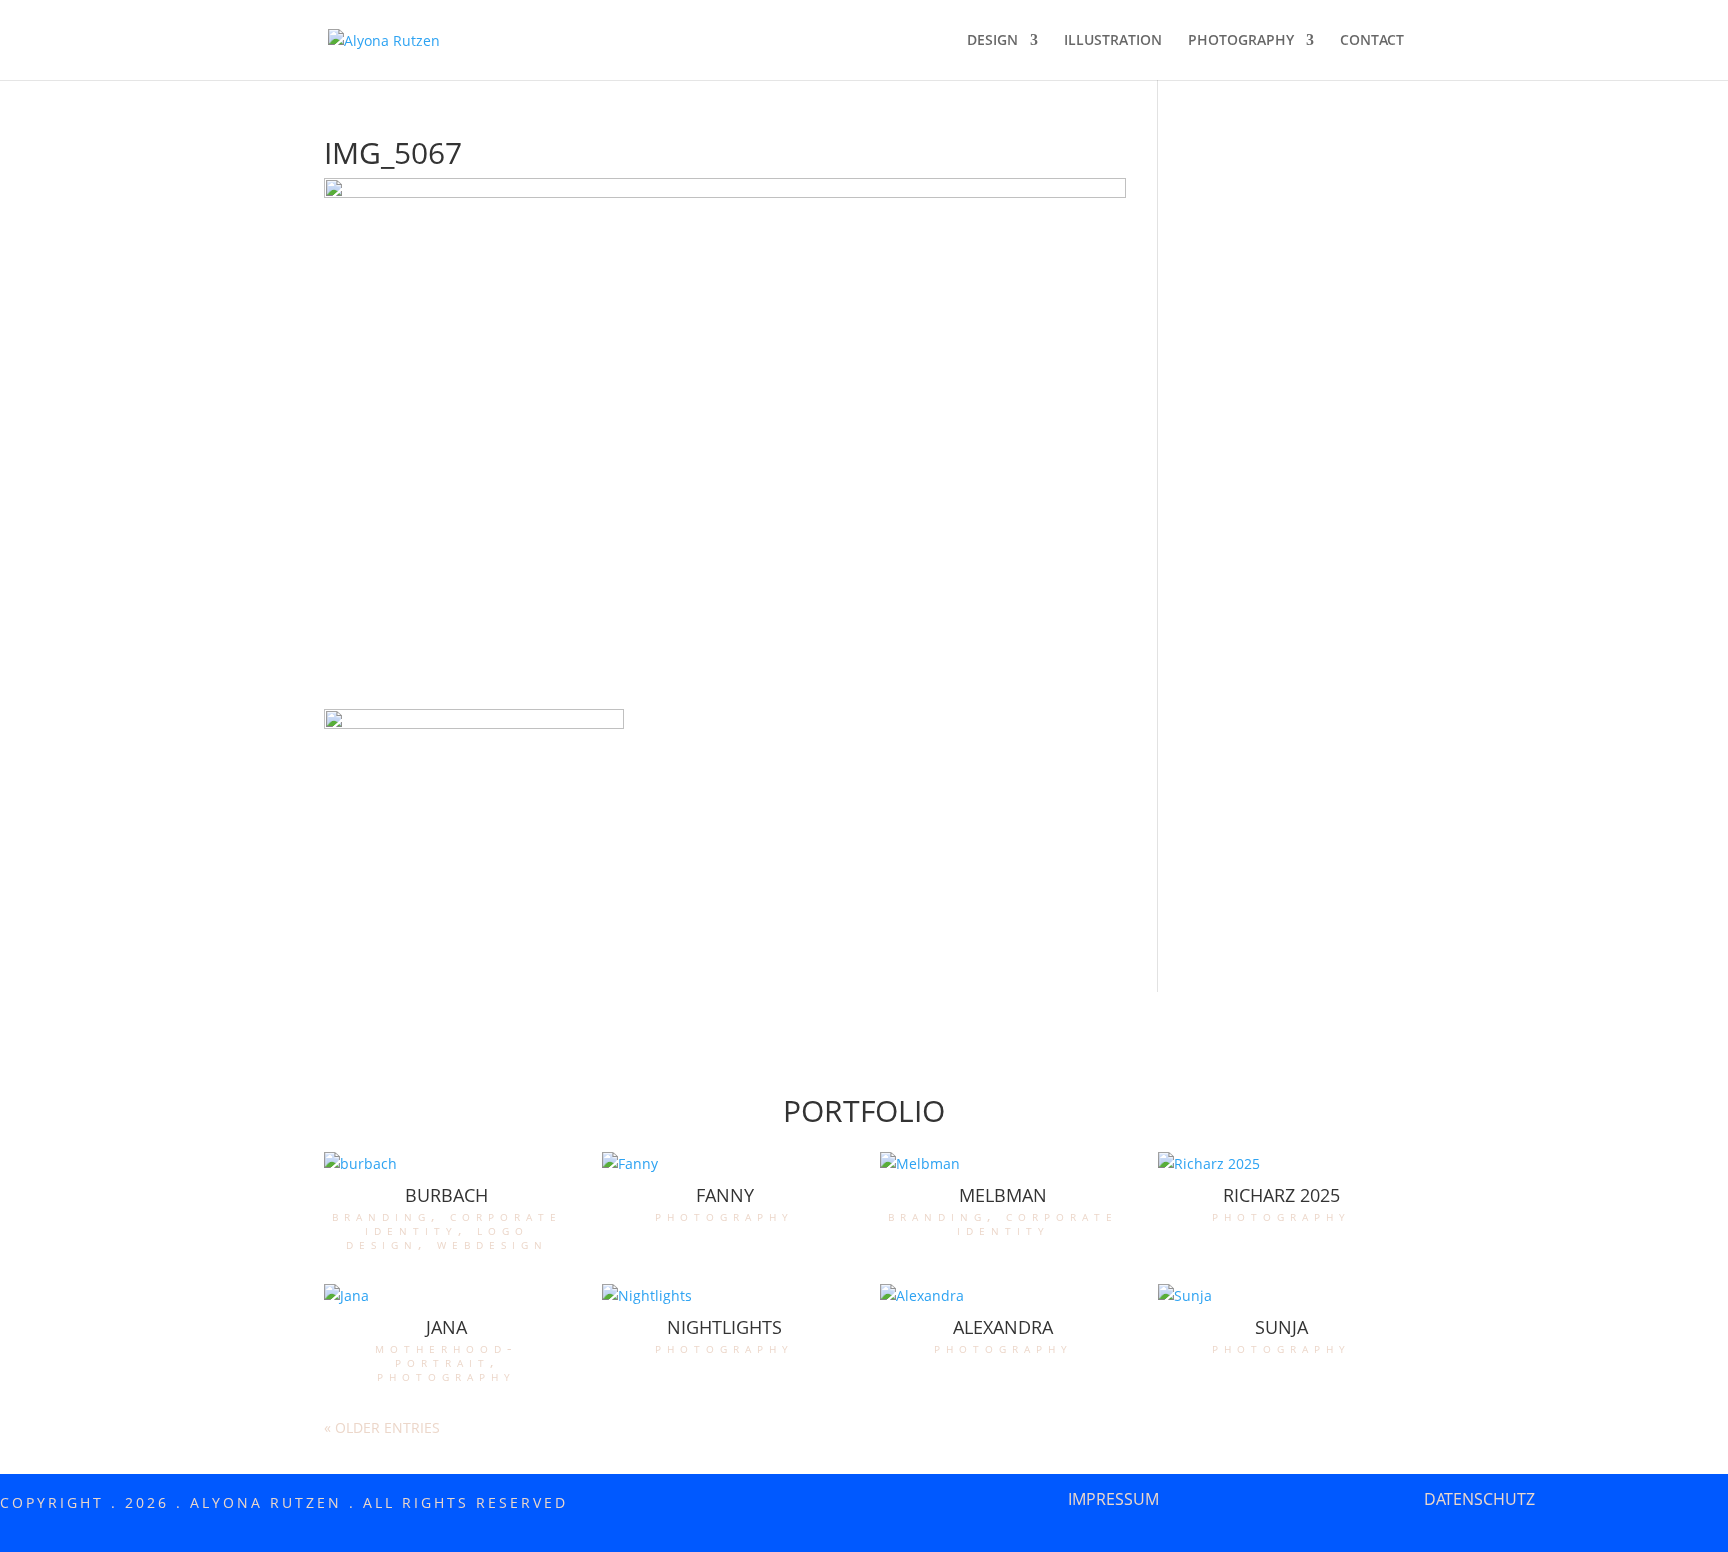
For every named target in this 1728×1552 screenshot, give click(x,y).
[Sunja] (1281, 1296)
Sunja (1281, 1327)
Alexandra (1003, 1327)
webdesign (492, 1243)
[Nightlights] (725, 1296)
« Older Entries (382, 1427)
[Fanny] (725, 1164)
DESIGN (992, 41)
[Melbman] (1003, 1164)
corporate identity (463, 1222)
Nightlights (724, 1327)
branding (381, 1215)
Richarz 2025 (1281, 1195)
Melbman (1003, 1195)
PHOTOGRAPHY (1241, 41)
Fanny (725, 1195)
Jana (446, 1327)
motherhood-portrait (446, 1354)
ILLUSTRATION (1113, 41)
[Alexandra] (1003, 1296)
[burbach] (447, 1164)
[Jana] (447, 1296)
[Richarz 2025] (1281, 1164)
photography (724, 1215)
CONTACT (1372, 41)
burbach (446, 1195)
